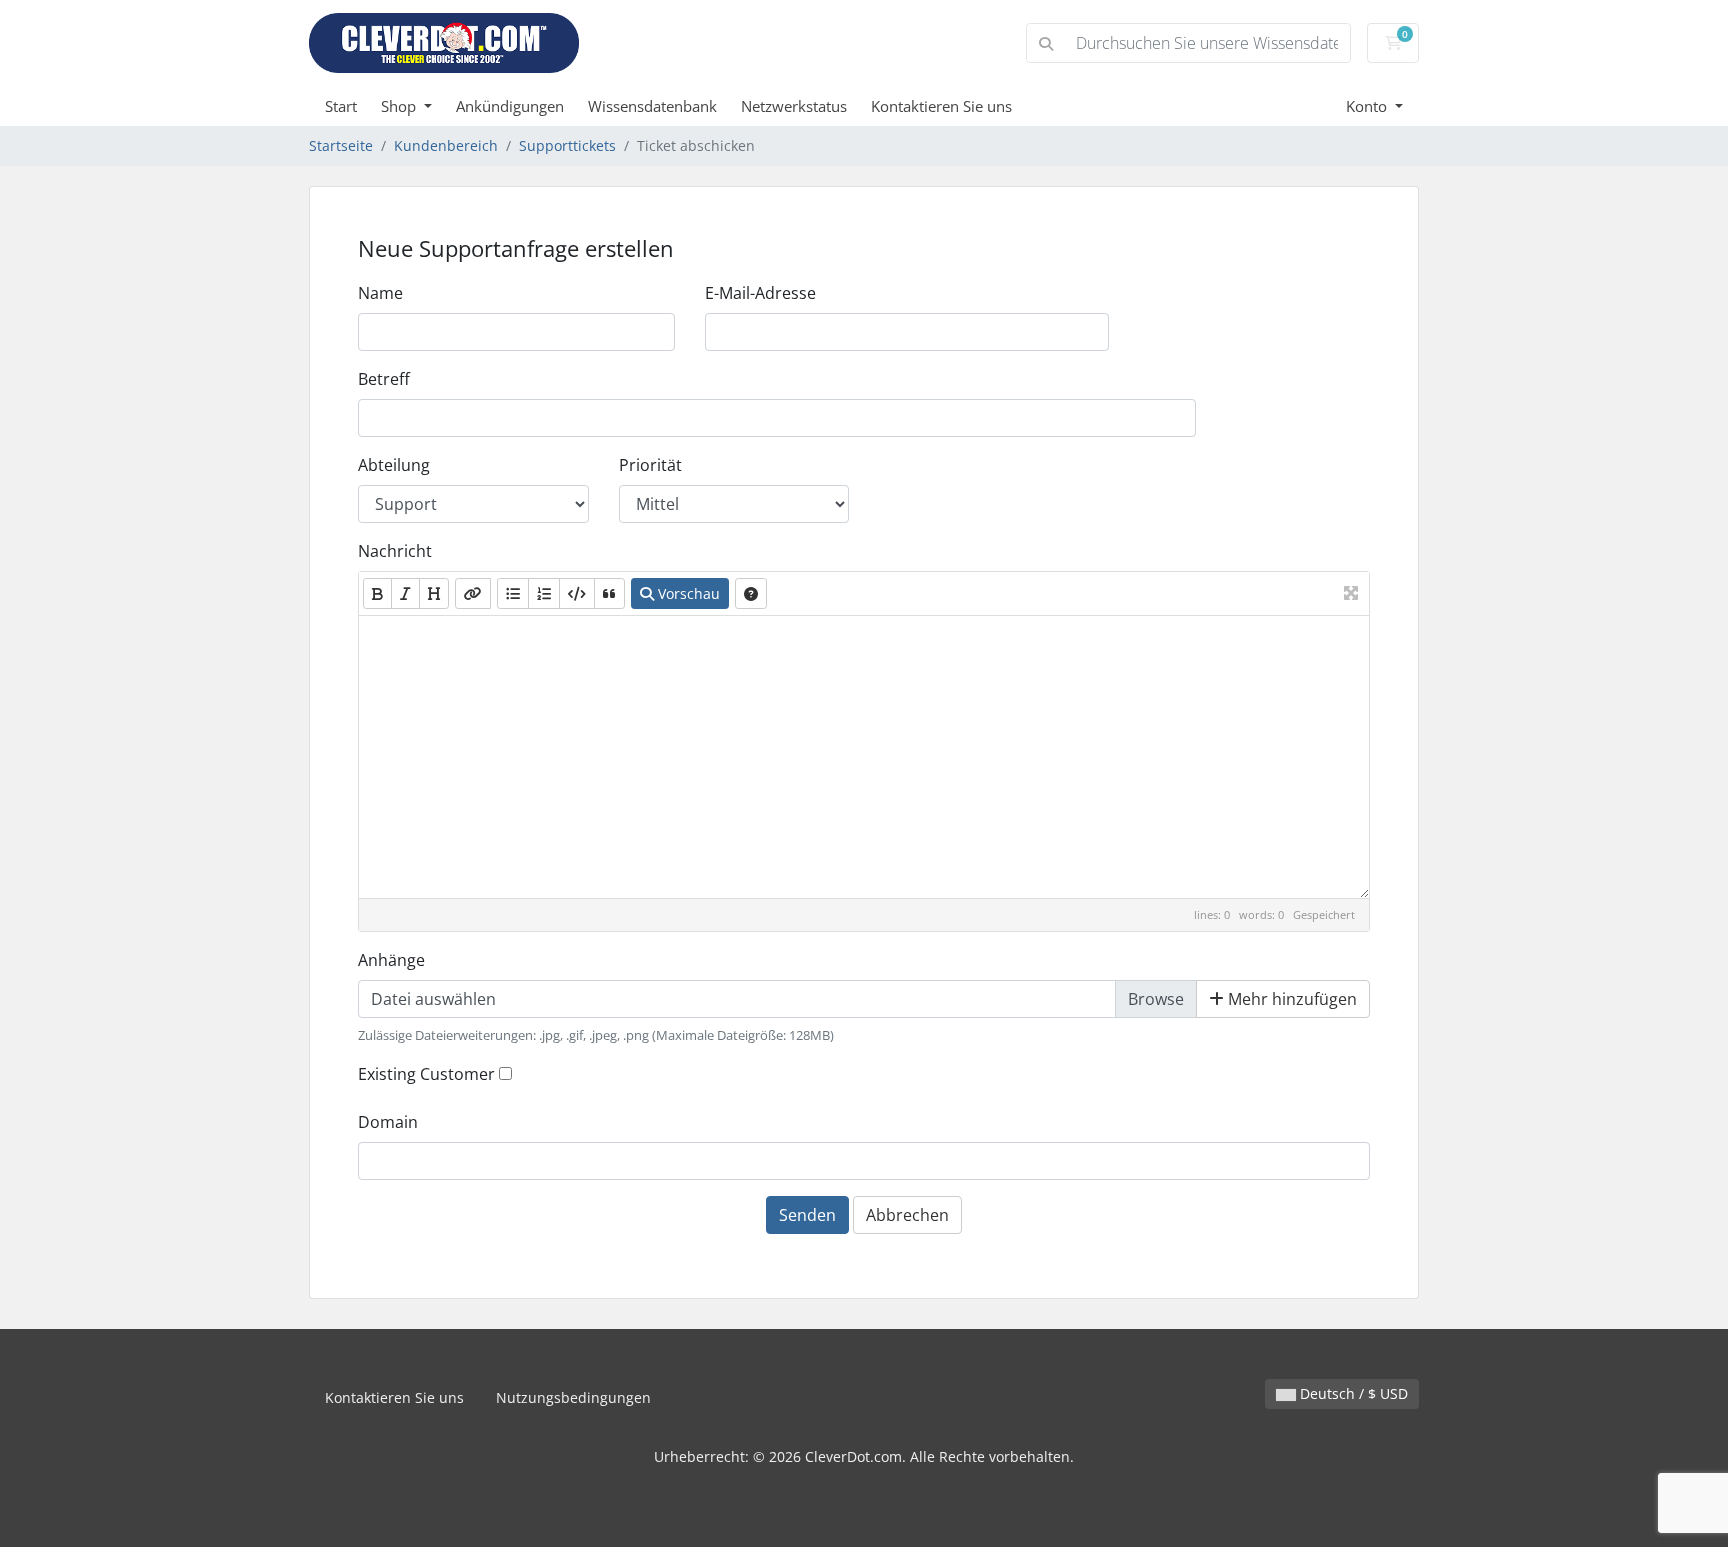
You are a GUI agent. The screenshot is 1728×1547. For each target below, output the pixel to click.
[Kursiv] (405, 593)
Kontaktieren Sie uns (941, 106)
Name (380, 293)
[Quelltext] (577, 593)
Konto (1368, 106)
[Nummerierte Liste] (544, 593)
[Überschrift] (434, 593)
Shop (400, 106)
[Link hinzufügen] (473, 593)
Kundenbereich (446, 145)
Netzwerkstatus (794, 106)
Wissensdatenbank (652, 106)
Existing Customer (426, 1074)
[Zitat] (609, 593)
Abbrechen (907, 1215)
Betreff (384, 379)
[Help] (751, 593)
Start (341, 106)
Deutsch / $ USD (1352, 1393)
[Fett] (377, 593)
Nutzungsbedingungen (573, 1397)
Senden (807, 1215)
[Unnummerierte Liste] (513, 593)
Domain (388, 1122)
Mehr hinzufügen (1290, 999)
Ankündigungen (510, 106)
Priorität (650, 465)
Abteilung (394, 465)
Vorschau (687, 593)
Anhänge (391, 960)
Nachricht (395, 551)
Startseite (341, 145)
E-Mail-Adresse (760, 293)
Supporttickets (567, 145)
